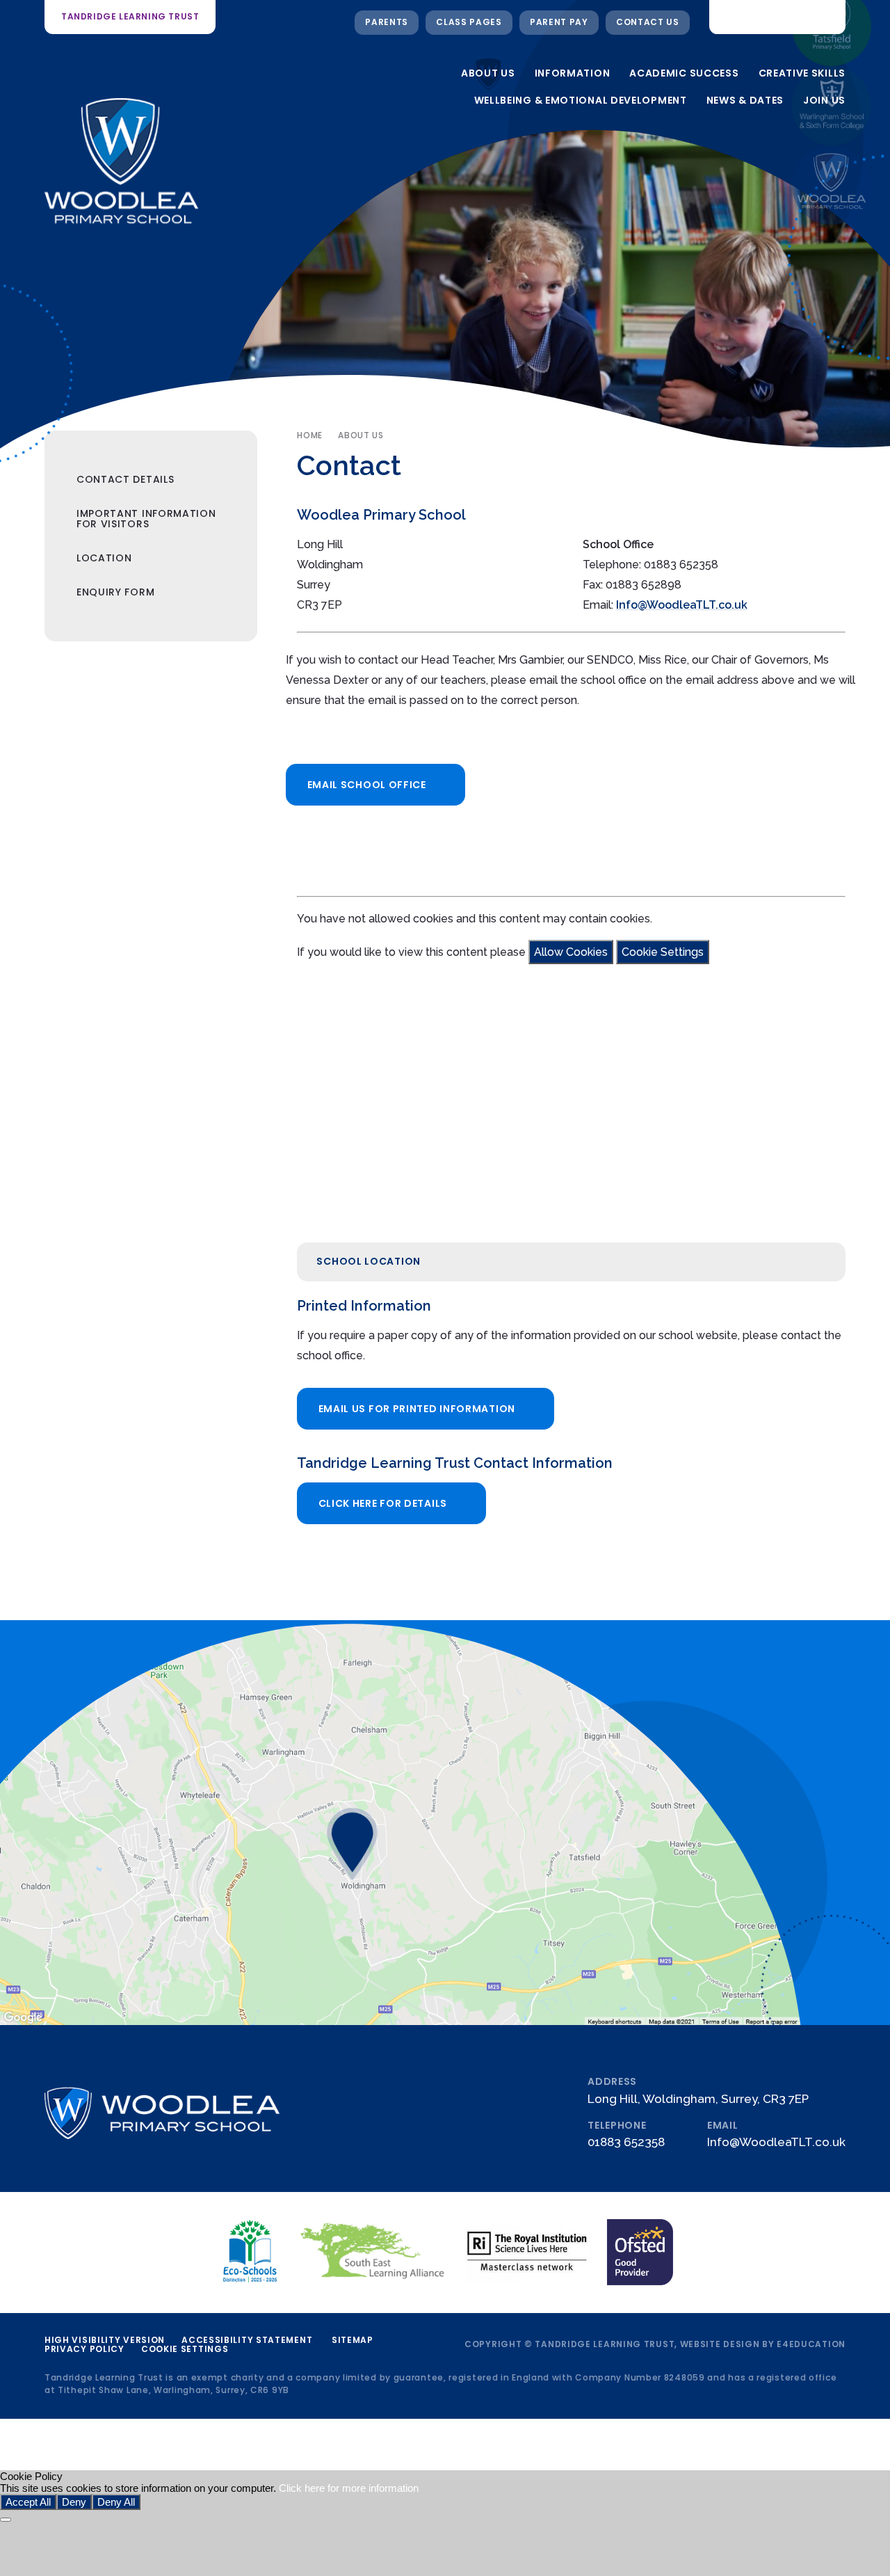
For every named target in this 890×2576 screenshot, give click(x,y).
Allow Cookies (571, 952)
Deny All (116, 2502)
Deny (74, 2502)
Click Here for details (383, 1503)
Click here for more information (349, 2488)
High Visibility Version (105, 2340)
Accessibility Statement (247, 2340)
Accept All (28, 2502)
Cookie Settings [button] (185, 2349)
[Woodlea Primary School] (832, 185)
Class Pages (469, 22)
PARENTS (387, 22)
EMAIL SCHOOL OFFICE (367, 785)
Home (309, 435)
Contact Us (648, 22)
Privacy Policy (84, 2349)
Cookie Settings (663, 952)
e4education (811, 2344)
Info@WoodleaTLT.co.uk (682, 605)
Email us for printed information (417, 1409)
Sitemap (353, 2340)
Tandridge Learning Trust (130, 16)
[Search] (825, 17)
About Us (361, 435)
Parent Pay (559, 22)
